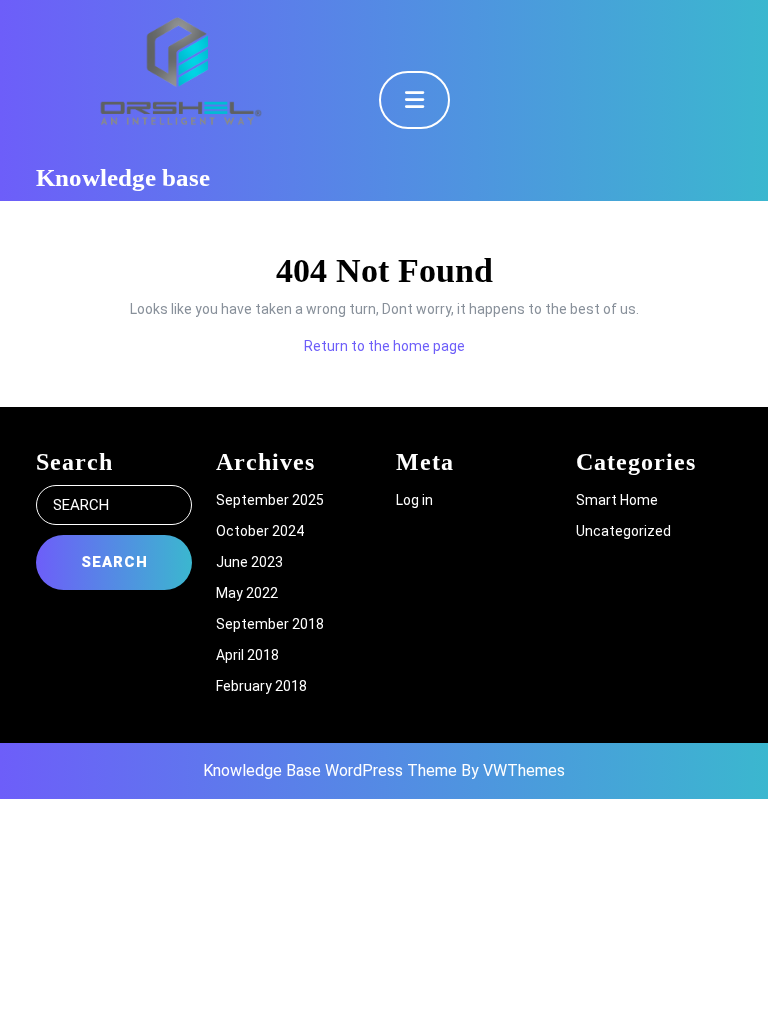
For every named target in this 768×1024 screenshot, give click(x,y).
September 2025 (270, 500)
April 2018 (247, 655)
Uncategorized (623, 531)
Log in (414, 500)
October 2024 (260, 531)
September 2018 (270, 624)
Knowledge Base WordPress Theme (330, 770)
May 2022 (247, 593)
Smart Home (617, 500)
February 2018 (261, 686)
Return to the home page (384, 346)
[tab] (414, 100)
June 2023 (249, 562)
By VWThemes (513, 770)
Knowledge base (123, 177)
